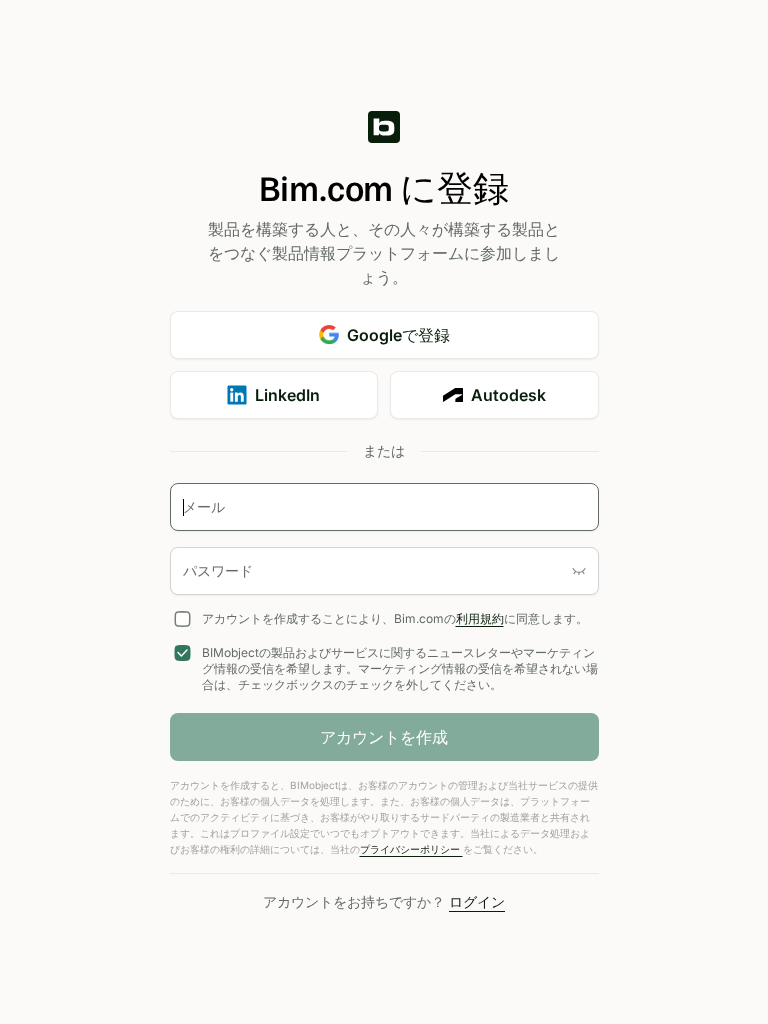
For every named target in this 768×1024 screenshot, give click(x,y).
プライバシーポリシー (411, 849)
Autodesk (508, 395)
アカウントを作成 (384, 737)
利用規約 (480, 618)
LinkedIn (287, 395)
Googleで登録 (398, 335)
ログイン (477, 901)
